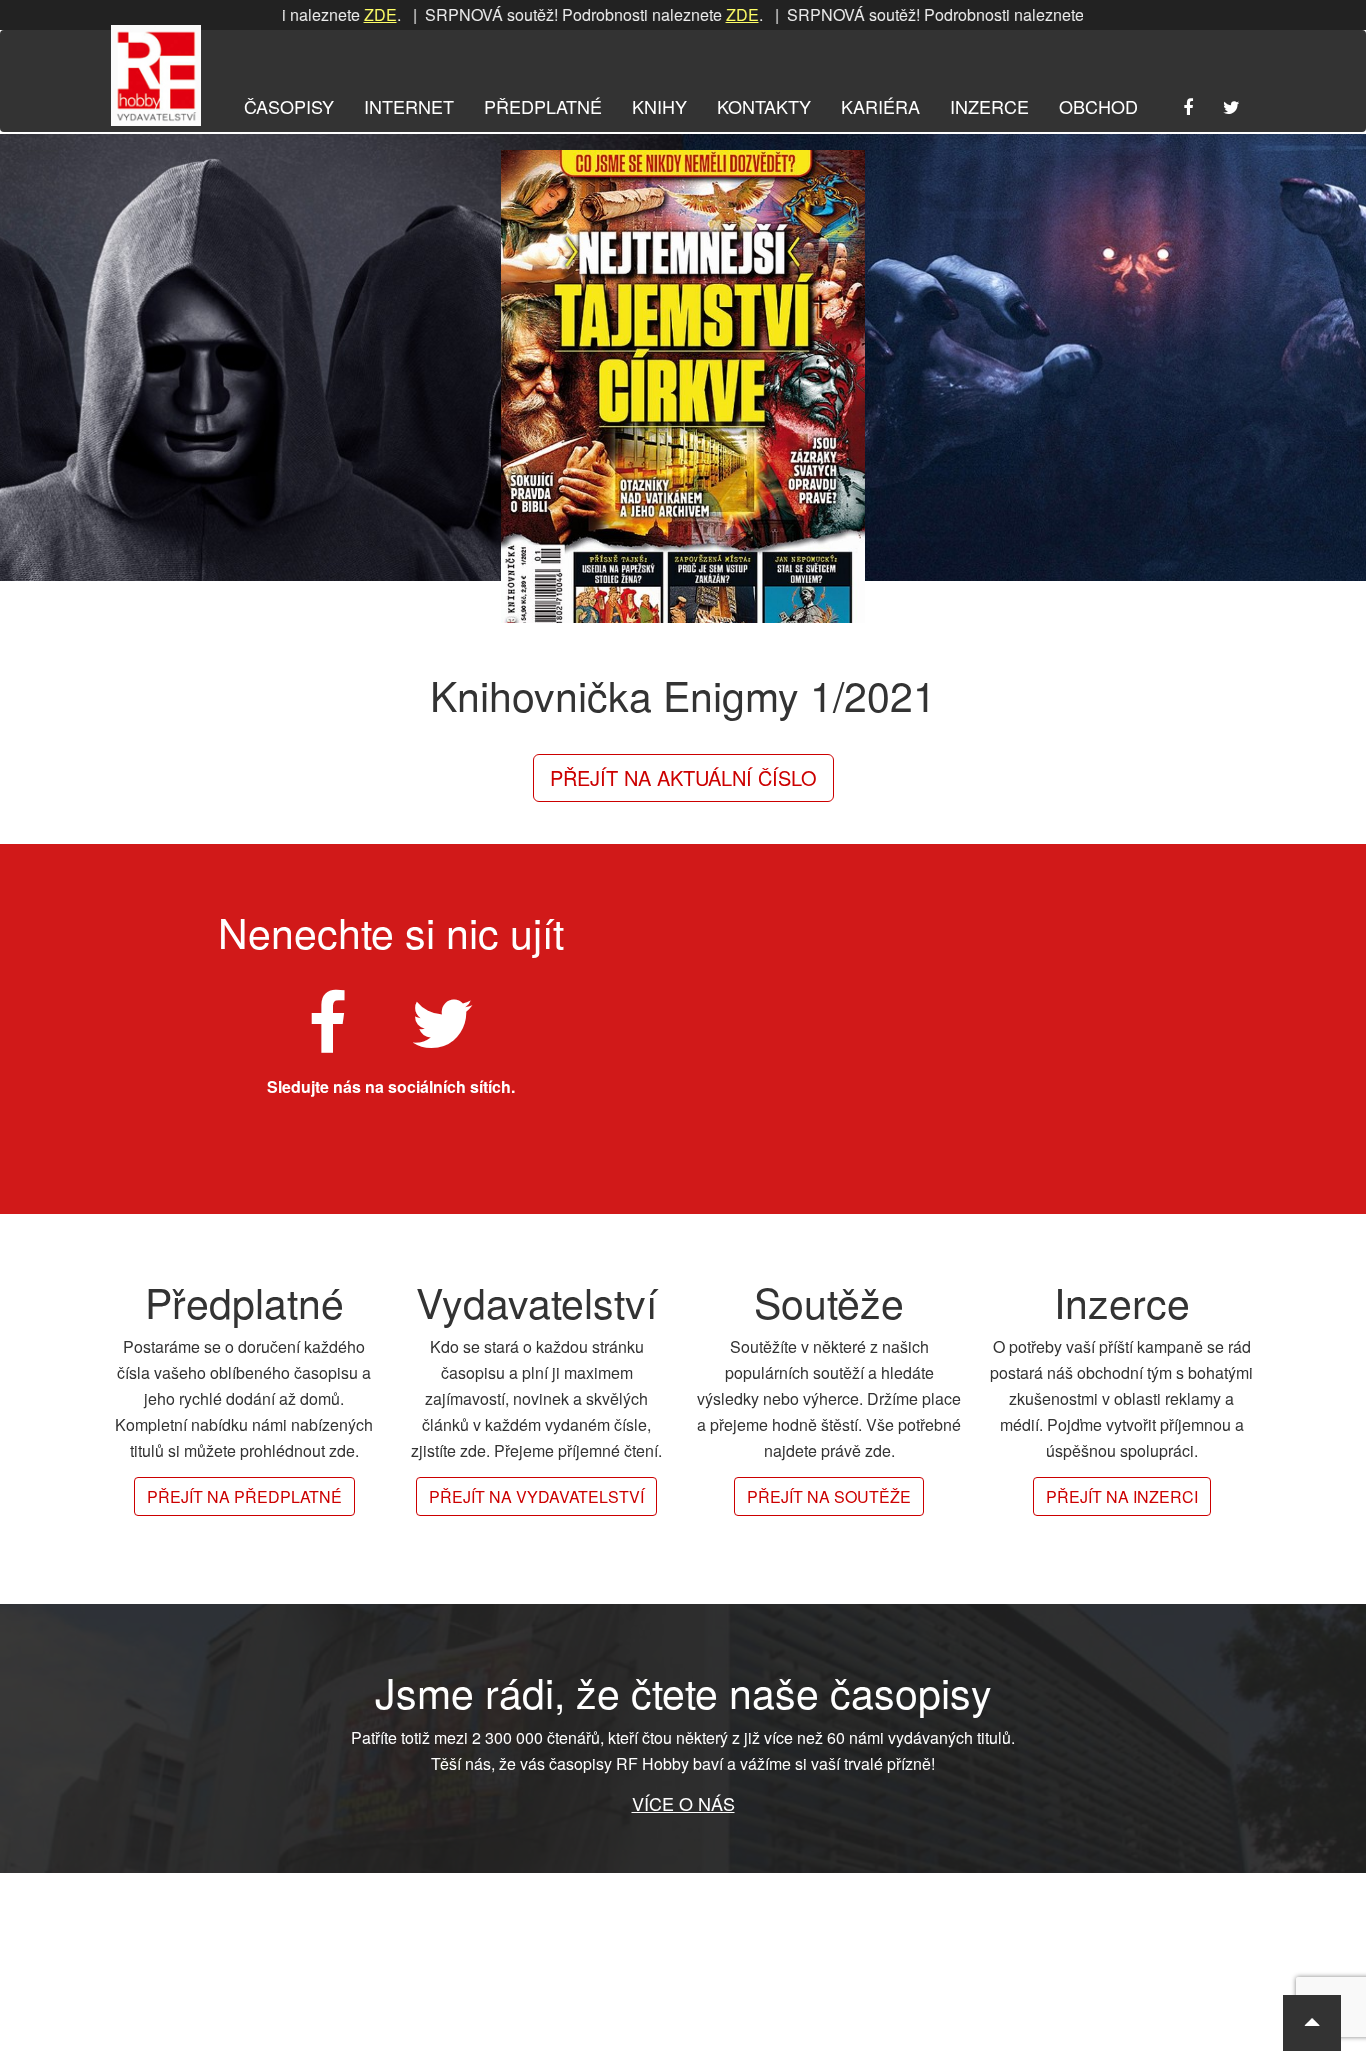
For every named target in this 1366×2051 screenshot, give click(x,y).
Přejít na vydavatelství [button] (536, 1496)
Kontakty (764, 106)
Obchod (1098, 106)
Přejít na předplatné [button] (244, 1496)
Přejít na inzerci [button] (1122, 1496)
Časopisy (289, 106)
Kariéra (880, 106)
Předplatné (543, 106)
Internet (409, 106)
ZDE (325, 14)
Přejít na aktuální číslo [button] (683, 777)
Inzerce (989, 106)
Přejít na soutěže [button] (829, 1496)
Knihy (659, 106)
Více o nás (683, 1803)
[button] (1312, 2023)
